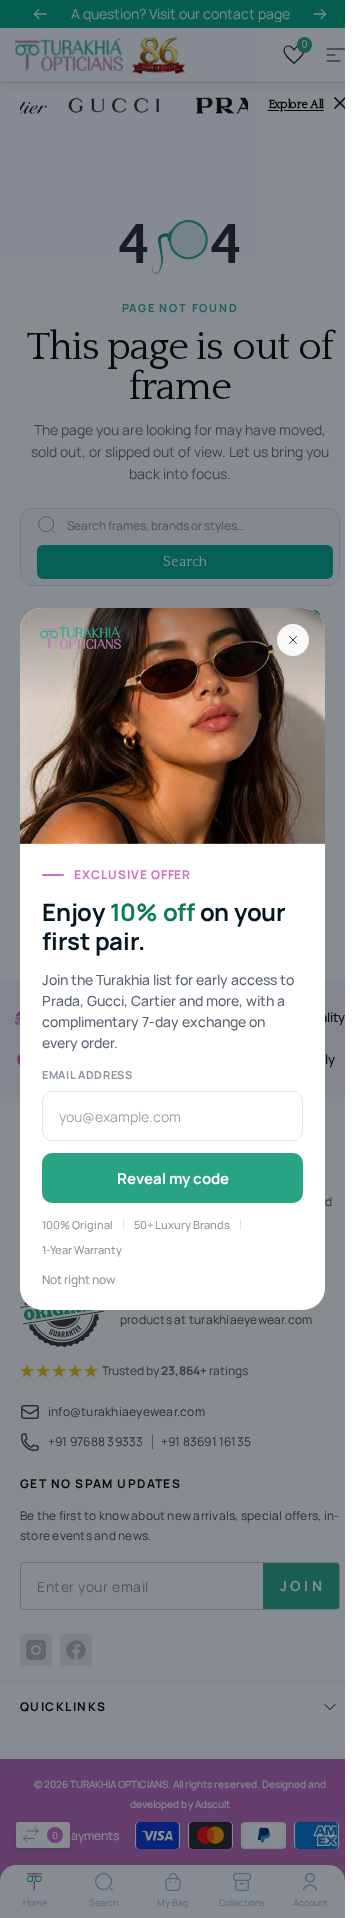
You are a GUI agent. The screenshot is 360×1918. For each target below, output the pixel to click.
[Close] (293, 640)
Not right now (78, 1279)
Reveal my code (173, 1178)
